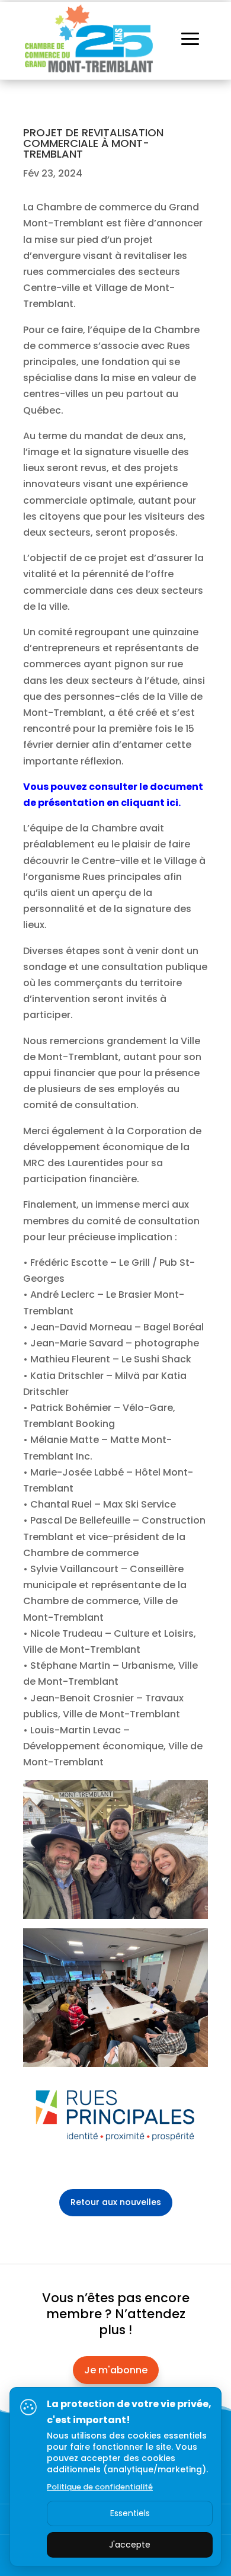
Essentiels (130, 2513)
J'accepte (130, 2545)
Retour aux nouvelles (116, 2202)
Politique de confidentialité (100, 2487)
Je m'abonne (116, 2370)
